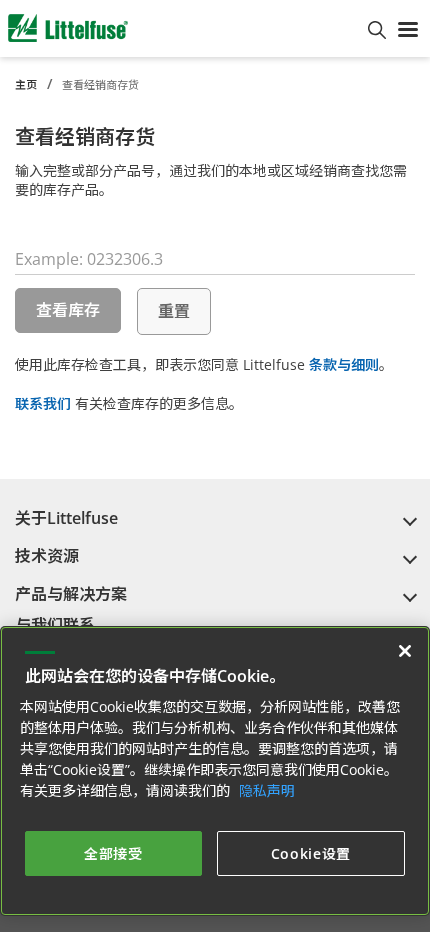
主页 (26, 84)
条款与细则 (344, 364)
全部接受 (113, 853)
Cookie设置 (311, 853)
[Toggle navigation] (408, 28)
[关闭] (405, 651)
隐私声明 (267, 790)
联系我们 (43, 403)
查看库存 (68, 310)
